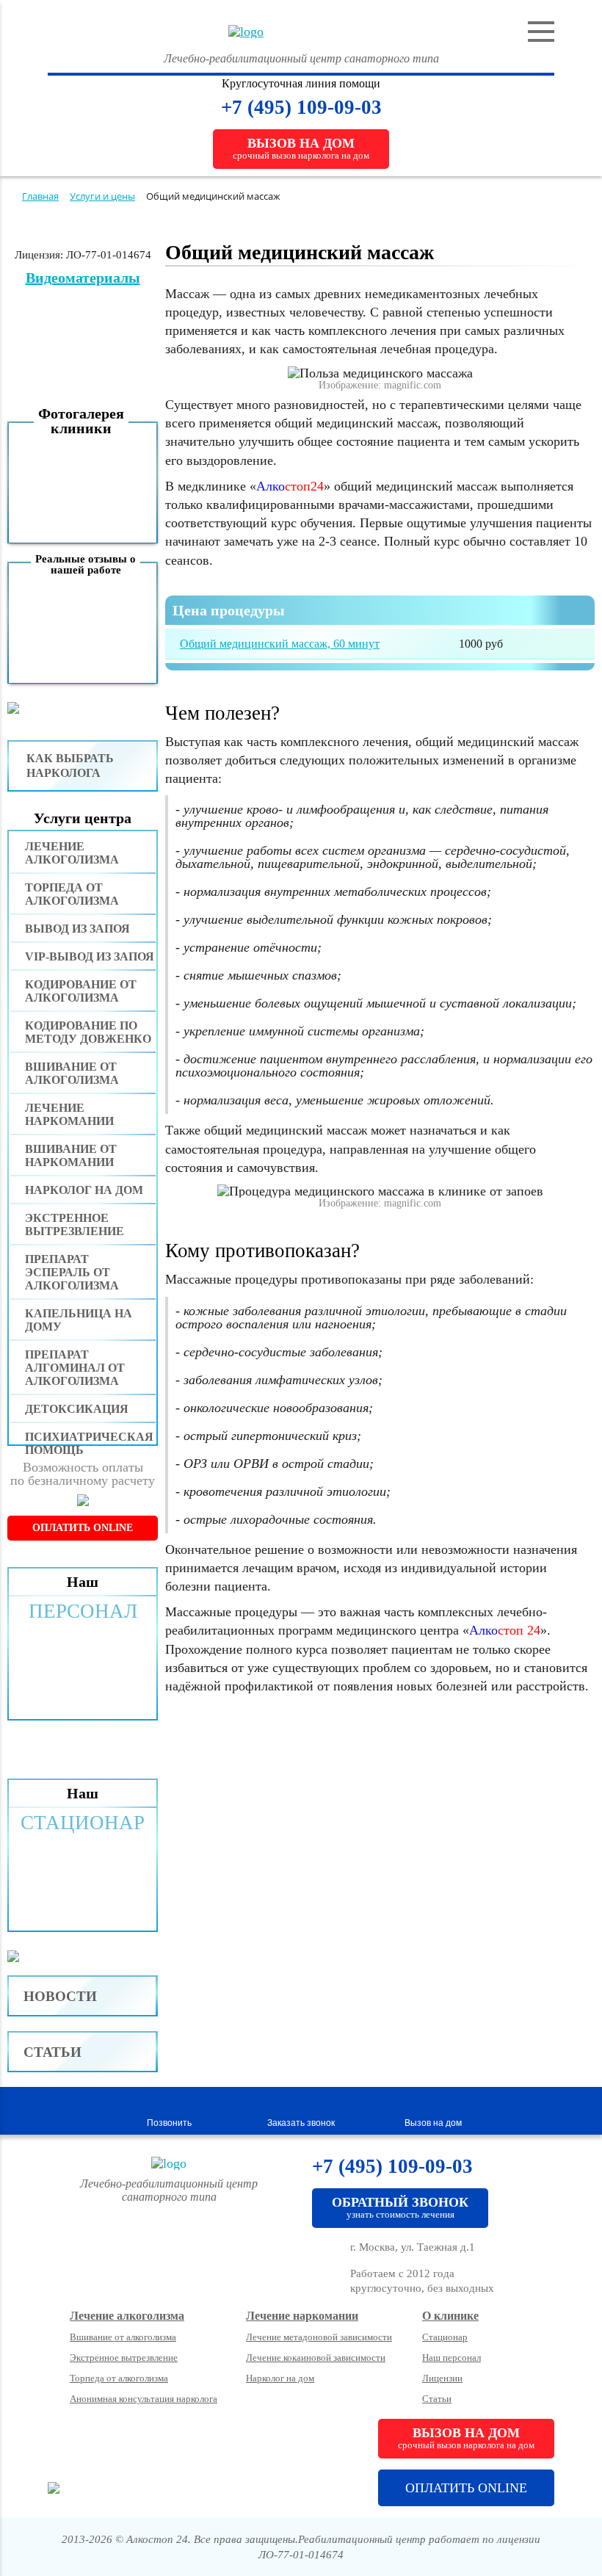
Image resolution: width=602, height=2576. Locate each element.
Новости (60, 1996)
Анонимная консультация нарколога (144, 2399)
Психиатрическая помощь (89, 1443)
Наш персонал (451, 2358)
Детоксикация (77, 1409)
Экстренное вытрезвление (75, 1224)
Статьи (52, 2052)
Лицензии (442, 2378)
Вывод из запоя (77, 929)
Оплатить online (83, 1528)
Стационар (445, 2337)
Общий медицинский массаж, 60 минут (280, 644)
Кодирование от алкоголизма (81, 991)
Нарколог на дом (84, 1190)
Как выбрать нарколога (70, 766)
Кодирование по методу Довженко (88, 1032)
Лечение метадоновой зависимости (319, 2337)
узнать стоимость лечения (400, 2207)
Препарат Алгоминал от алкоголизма (75, 1368)
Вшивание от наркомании (71, 1155)
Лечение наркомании (69, 1114)
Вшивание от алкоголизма (72, 1073)
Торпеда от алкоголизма (72, 894)
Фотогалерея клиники (81, 421)
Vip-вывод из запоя (90, 956)
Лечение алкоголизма (72, 853)
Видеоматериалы (83, 278)
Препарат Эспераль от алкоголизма (72, 1272)
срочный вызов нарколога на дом (301, 148)
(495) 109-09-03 (315, 107)
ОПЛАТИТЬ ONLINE (466, 2488)
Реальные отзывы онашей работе (86, 564)
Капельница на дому (79, 1320)
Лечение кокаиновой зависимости (316, 2358)
